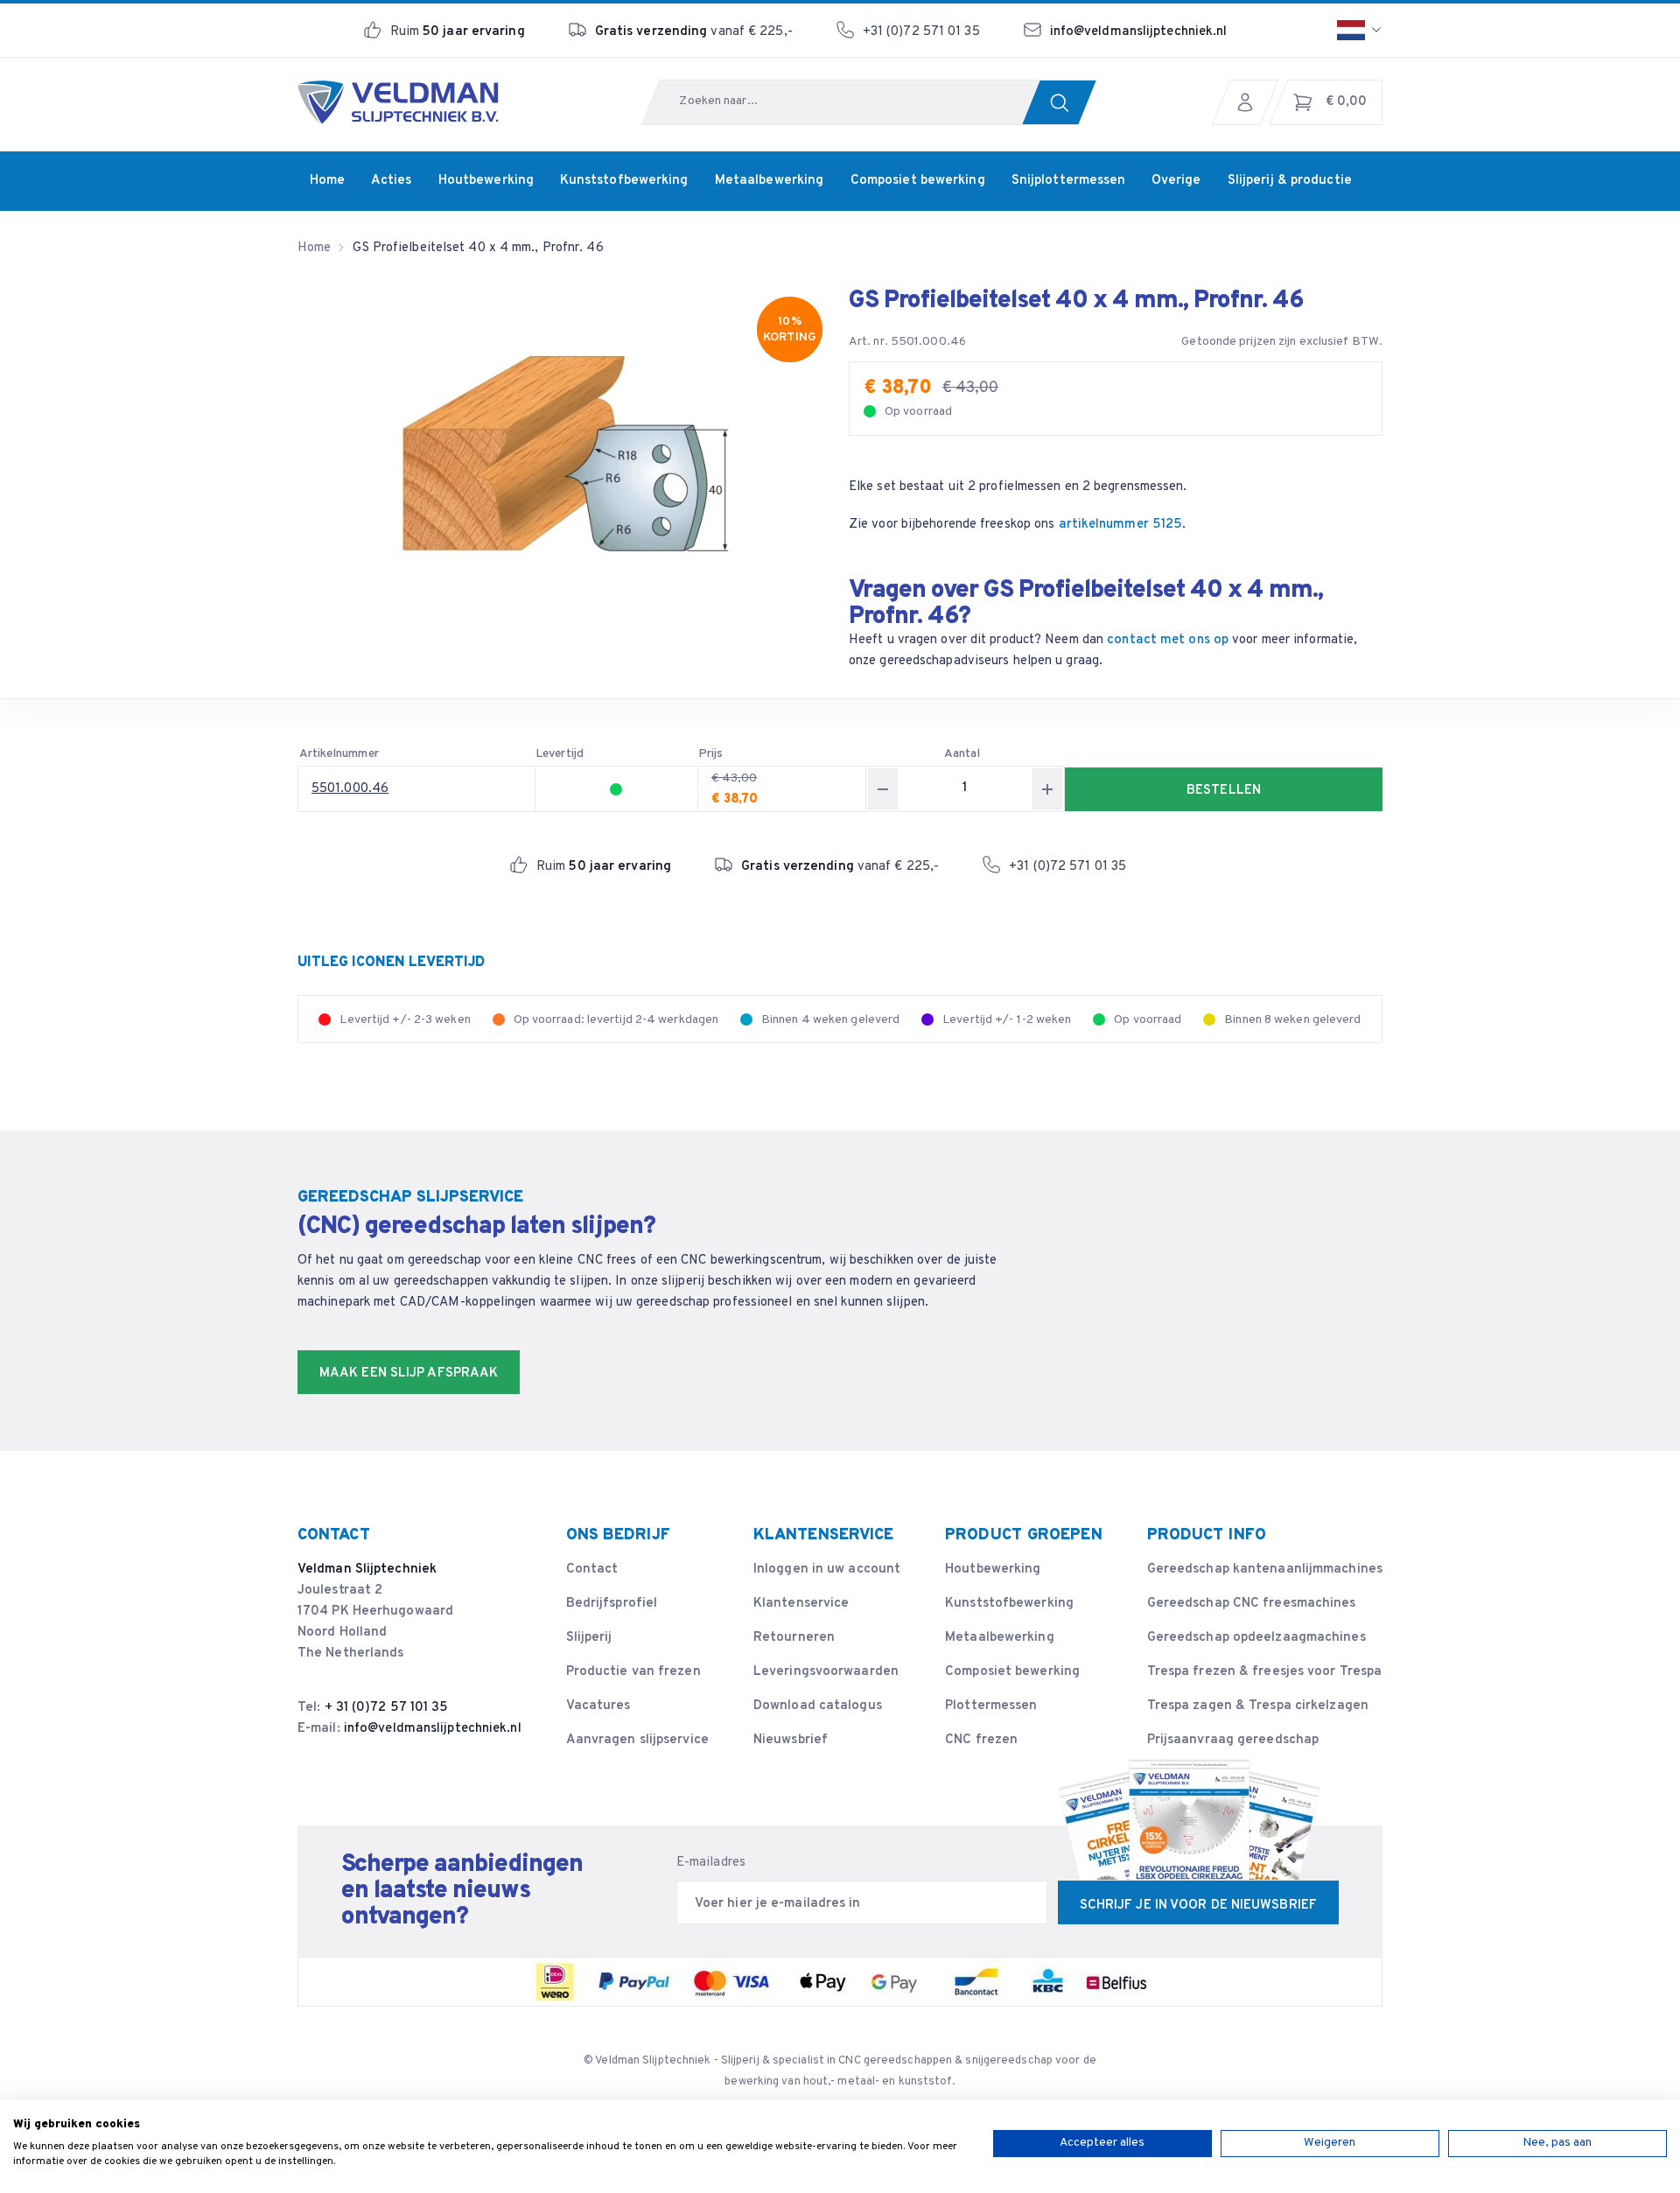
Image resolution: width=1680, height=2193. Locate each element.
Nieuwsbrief (791, 1740)
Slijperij (589, 1638)
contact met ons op (1168, 640)
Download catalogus (818, 1706)
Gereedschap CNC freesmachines (1252, 1604)
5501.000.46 (350, 789)
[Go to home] (398, 102)
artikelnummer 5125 (1121, 525)
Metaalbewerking (1000, 1638)
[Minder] (883, 789)
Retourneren (794, 1638)
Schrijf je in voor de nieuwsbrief (1198, 1906)
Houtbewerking (993, 1569)
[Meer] (1047, 789)
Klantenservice (801, 1604)
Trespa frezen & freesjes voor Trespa (1265, 1672)
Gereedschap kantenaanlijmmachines (1265, 1569)
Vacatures (598, 1706)
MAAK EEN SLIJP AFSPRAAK (409, 1373)
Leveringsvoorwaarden (826, 1672)
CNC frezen (981, 1740)
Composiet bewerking (1012, 1672)
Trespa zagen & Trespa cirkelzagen (1258, 1706)
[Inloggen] (1249, 102)
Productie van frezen (633, 1672)
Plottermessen (991, 1706)
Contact (592, 1569)
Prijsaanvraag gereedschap (1233, 1740)
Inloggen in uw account (827, 1569)
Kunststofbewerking (1009, 1604)
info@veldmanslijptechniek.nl (1139, 32)
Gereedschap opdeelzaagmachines (1256, 1638)
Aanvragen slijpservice (637, 1740)
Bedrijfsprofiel (612, 1604)
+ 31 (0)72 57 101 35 (387, 1708)
